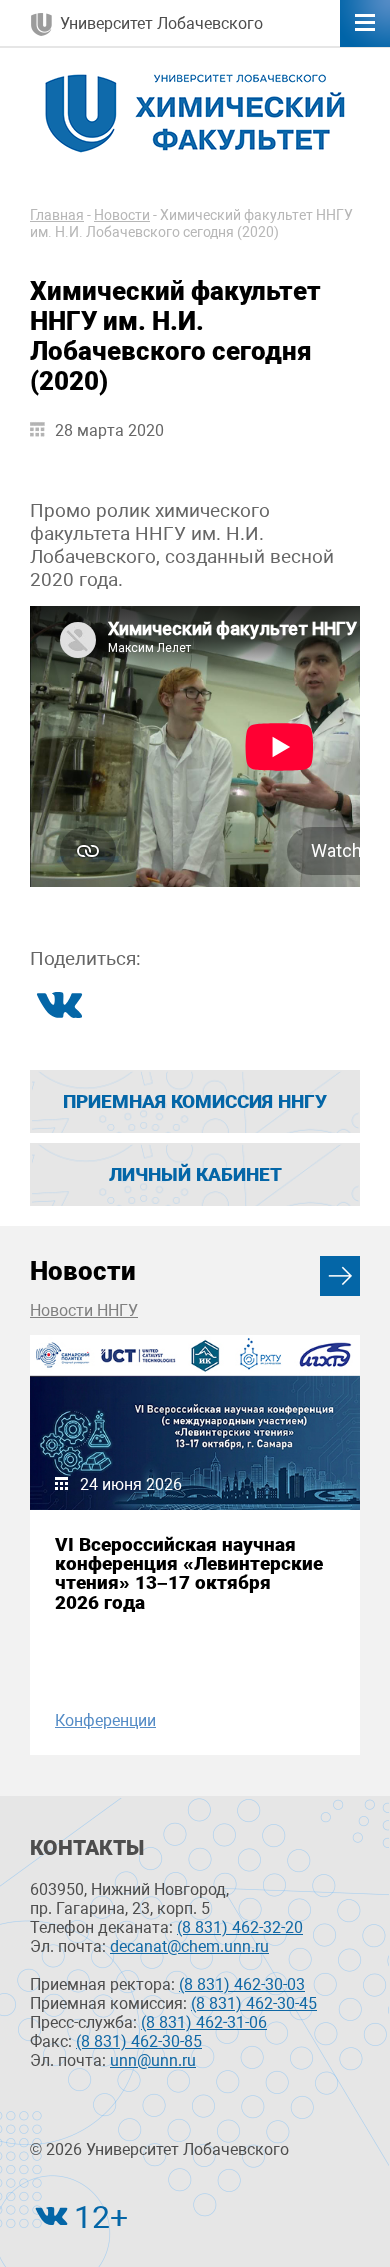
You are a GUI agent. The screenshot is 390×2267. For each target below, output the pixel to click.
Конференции (105, 1720)
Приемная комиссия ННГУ (195, 1101)
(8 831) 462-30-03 (242, 1984)
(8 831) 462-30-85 (139, 2041)
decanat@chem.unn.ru (189, 1946)
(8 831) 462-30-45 (254, 2003)
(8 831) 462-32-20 (240, 1927)
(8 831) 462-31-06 (204, 2022)
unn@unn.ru (153, 2060)
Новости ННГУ (84, 1310)
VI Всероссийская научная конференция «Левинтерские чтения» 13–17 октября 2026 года (189, 1573)
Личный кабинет (195, 1174)
